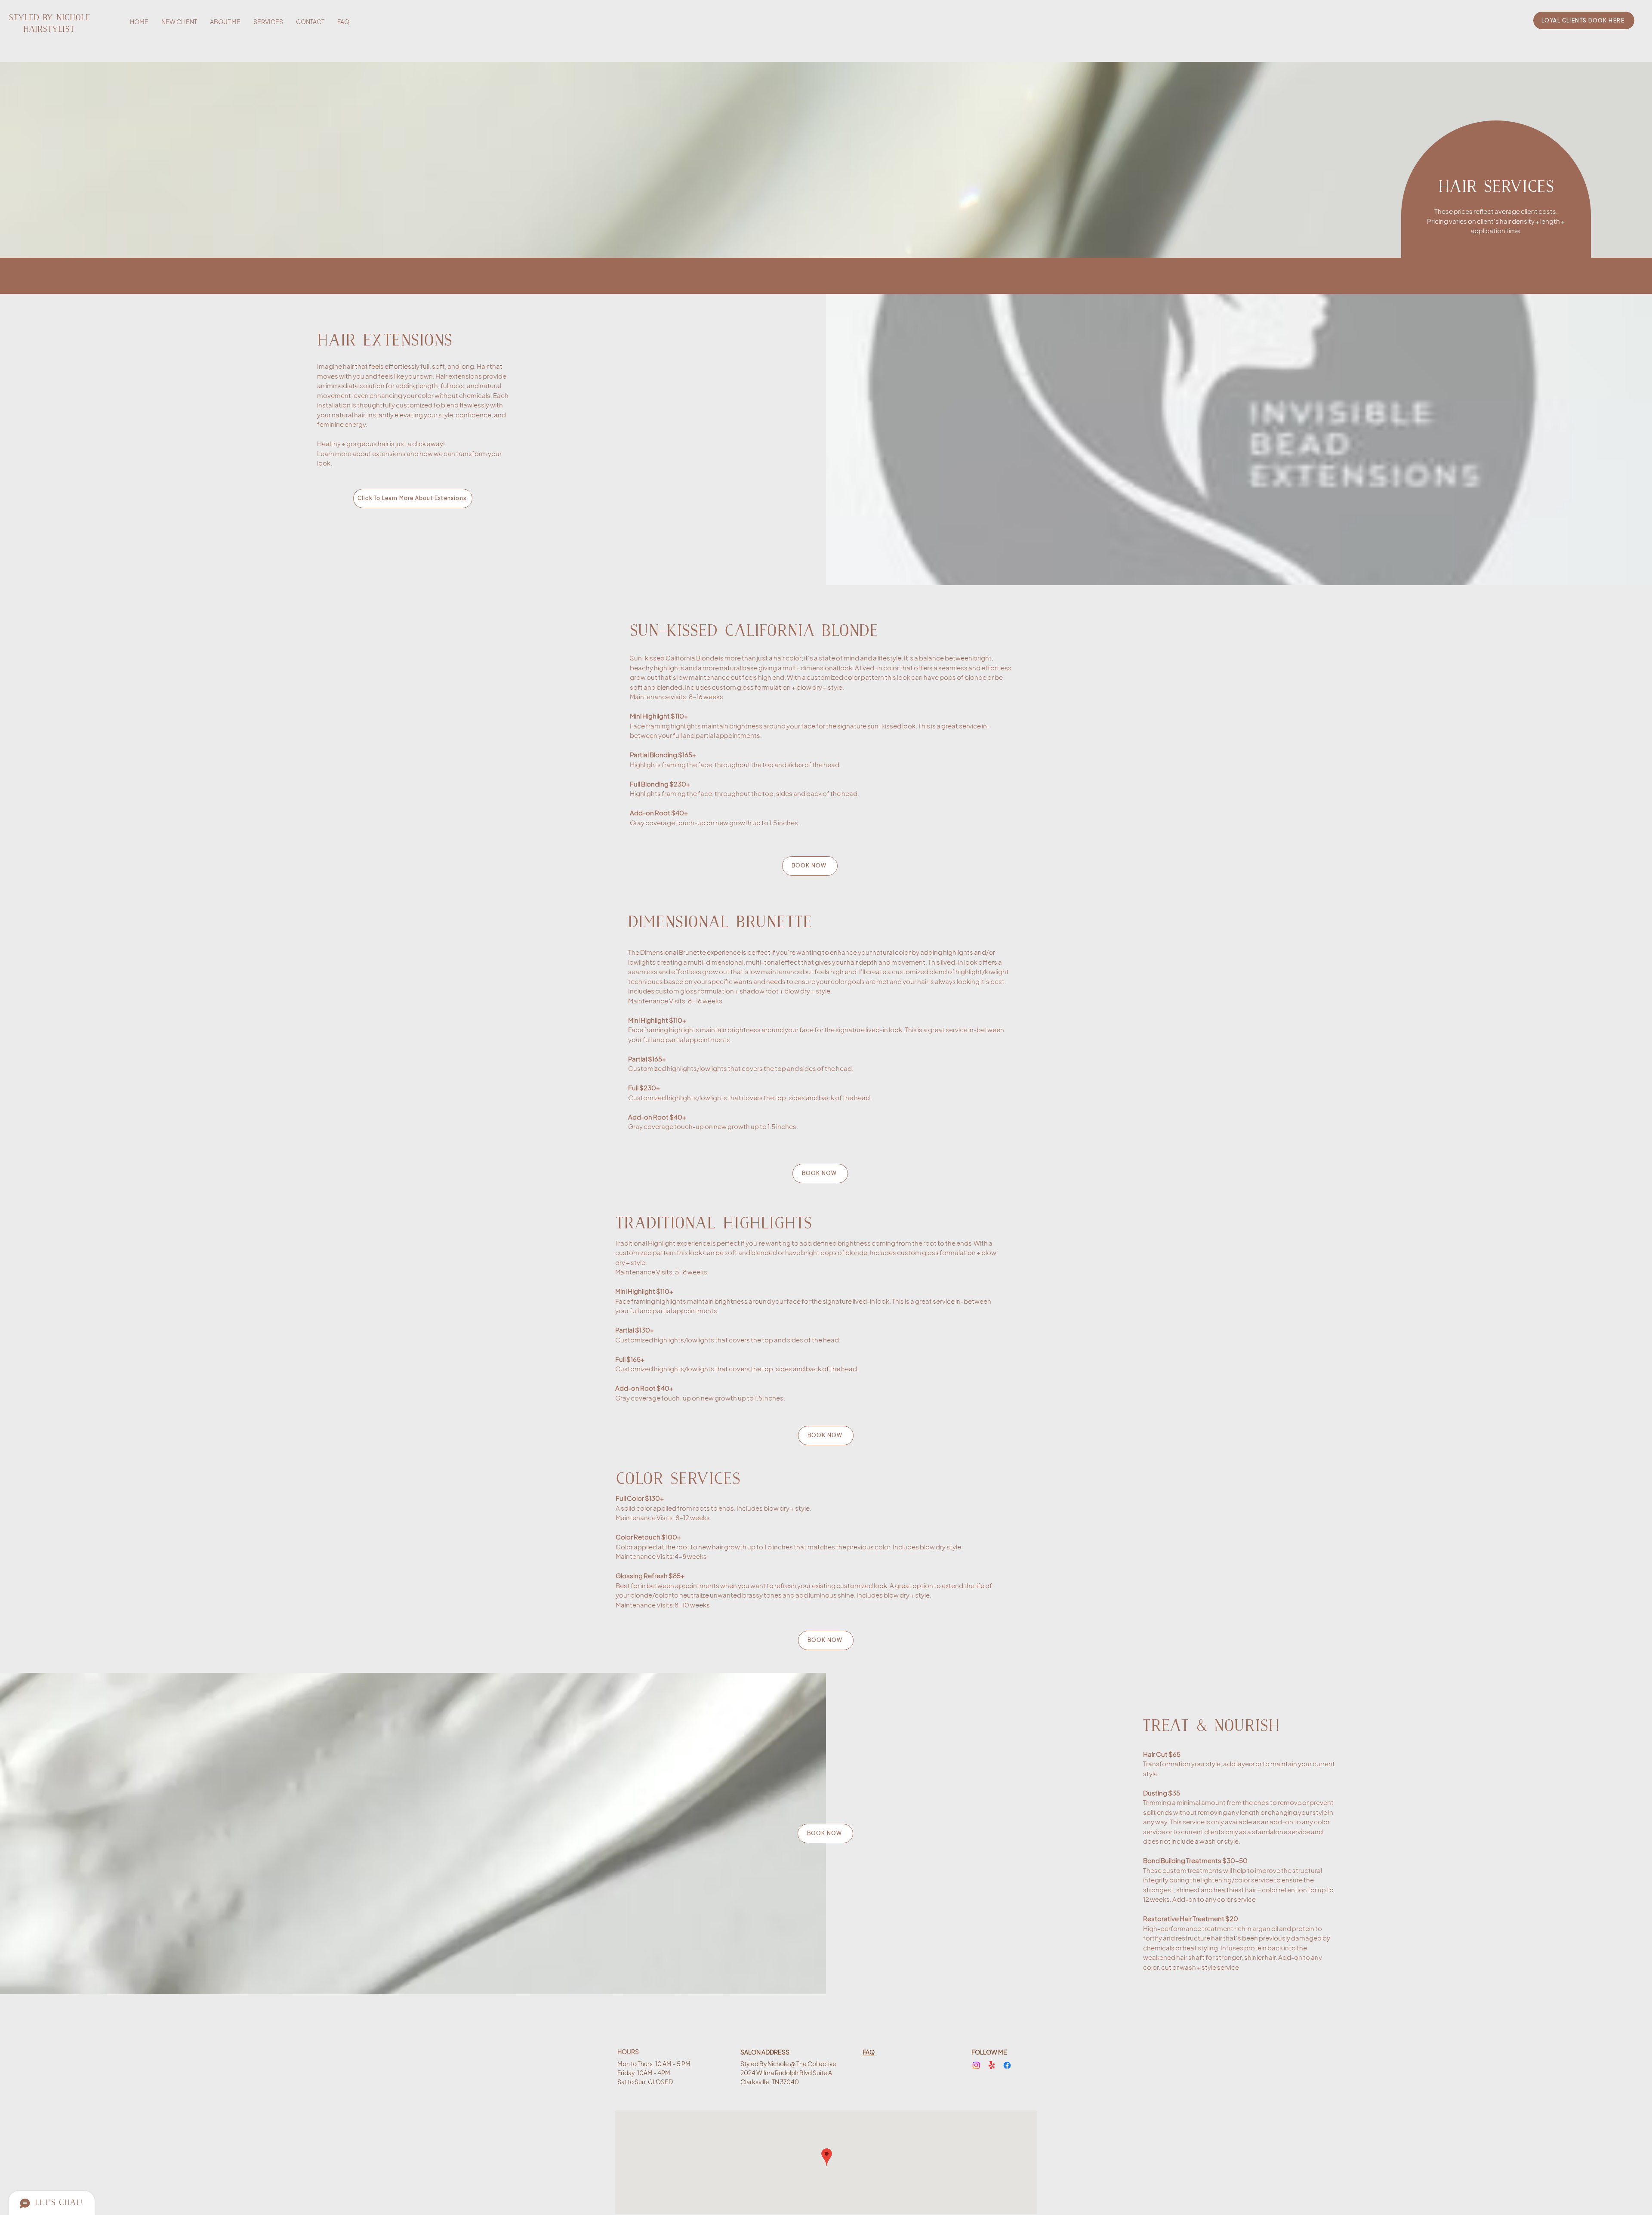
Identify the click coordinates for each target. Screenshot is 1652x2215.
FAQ (869, 2052)
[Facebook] (1007, 2065)
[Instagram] (976, 2065)
